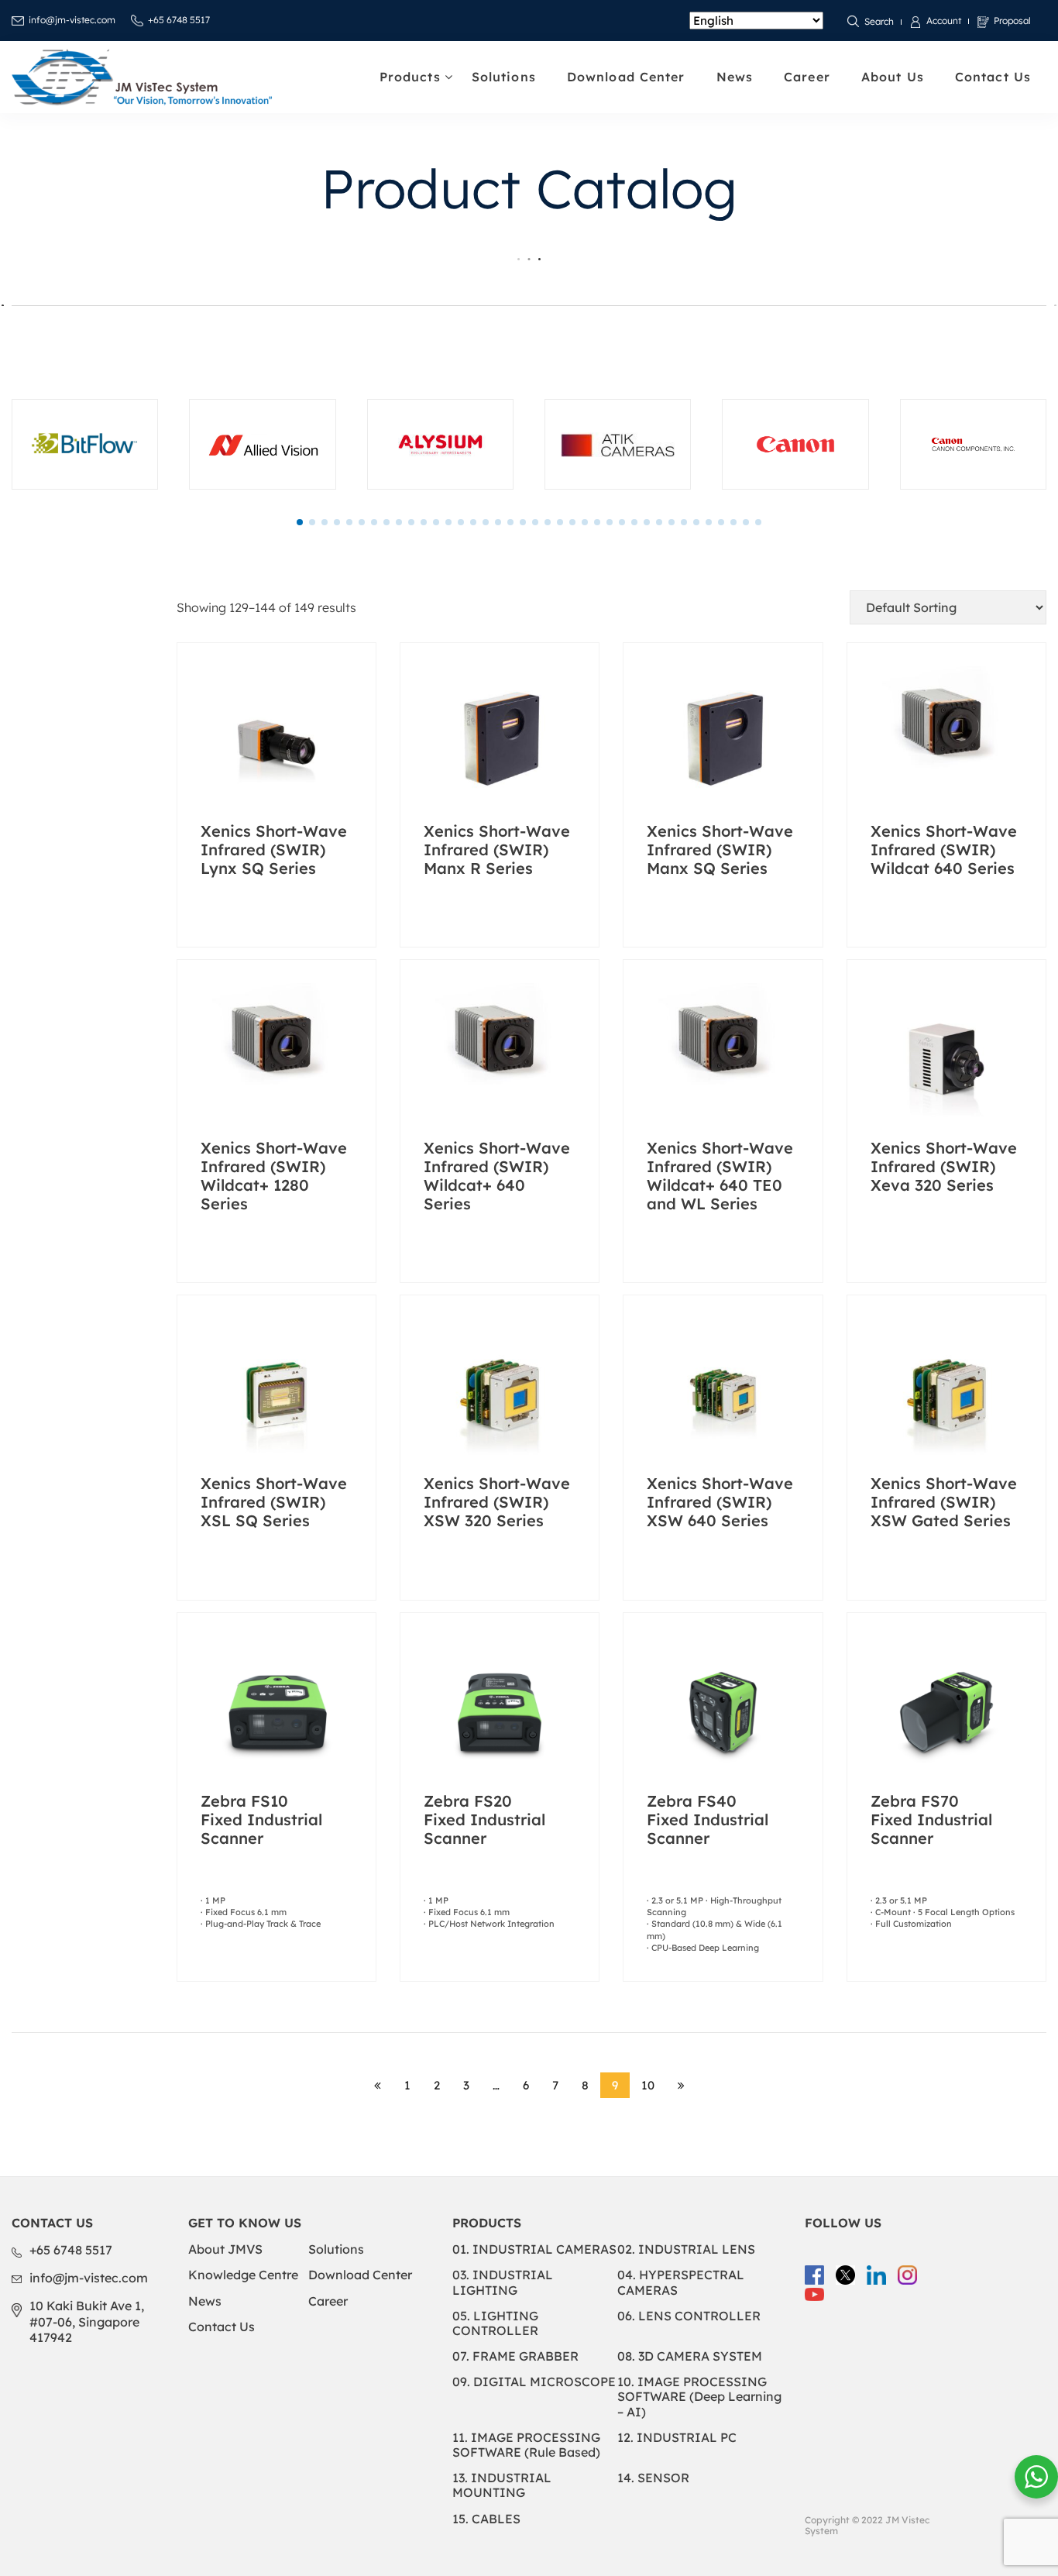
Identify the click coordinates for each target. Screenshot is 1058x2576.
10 (648, 2085)
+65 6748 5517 (179, 20)
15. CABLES (486, 2519)
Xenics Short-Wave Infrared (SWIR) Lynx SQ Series (274, 849)
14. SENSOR (653, 2478)
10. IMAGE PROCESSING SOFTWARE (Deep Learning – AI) (699, 2396)
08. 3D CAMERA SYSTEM (690, 2356)
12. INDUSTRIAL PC (677, 2437)
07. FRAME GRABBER (515, 2356)
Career (807, 77)
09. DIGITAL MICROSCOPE (534, 2382)
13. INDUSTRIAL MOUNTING (502, 2485)
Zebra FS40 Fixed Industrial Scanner (708, 1819)
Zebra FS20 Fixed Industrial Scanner (484, 1819)
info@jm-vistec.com (72, 20)
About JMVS (225, 2249)
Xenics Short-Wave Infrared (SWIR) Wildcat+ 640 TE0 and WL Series (720, 1176)
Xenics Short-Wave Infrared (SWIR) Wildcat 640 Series (944, 849)
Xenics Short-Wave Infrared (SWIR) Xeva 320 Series (944, 1166)
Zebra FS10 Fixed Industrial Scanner (261, 1819)
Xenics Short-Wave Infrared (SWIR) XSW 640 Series (720, 1502)
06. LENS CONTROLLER (689, 2316)
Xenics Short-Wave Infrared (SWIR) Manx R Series (497, 849)
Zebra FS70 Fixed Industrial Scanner (931, 1819)
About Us (893, 77)
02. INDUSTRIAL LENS (686, 2249)
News (735, 77)
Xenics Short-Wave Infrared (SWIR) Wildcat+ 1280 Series (274, 1176)
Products (410, 77)
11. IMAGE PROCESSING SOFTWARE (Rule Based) (526, 2445)
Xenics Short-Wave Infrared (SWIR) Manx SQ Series (720, 849)
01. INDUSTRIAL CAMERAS (534, 2249)
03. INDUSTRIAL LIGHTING (503, 2282)
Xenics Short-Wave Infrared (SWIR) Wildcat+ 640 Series (497, 1176)
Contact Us (993, 77)
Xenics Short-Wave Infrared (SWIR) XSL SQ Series (274, 1502)
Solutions (504, 77)
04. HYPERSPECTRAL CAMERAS (681, 2282)
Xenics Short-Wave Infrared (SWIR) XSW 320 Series (497, 1502)
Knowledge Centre (243, 2275)
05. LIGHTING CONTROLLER (495, 2323)
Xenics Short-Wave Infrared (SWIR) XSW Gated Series (944, 1502)
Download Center (626, 77)
